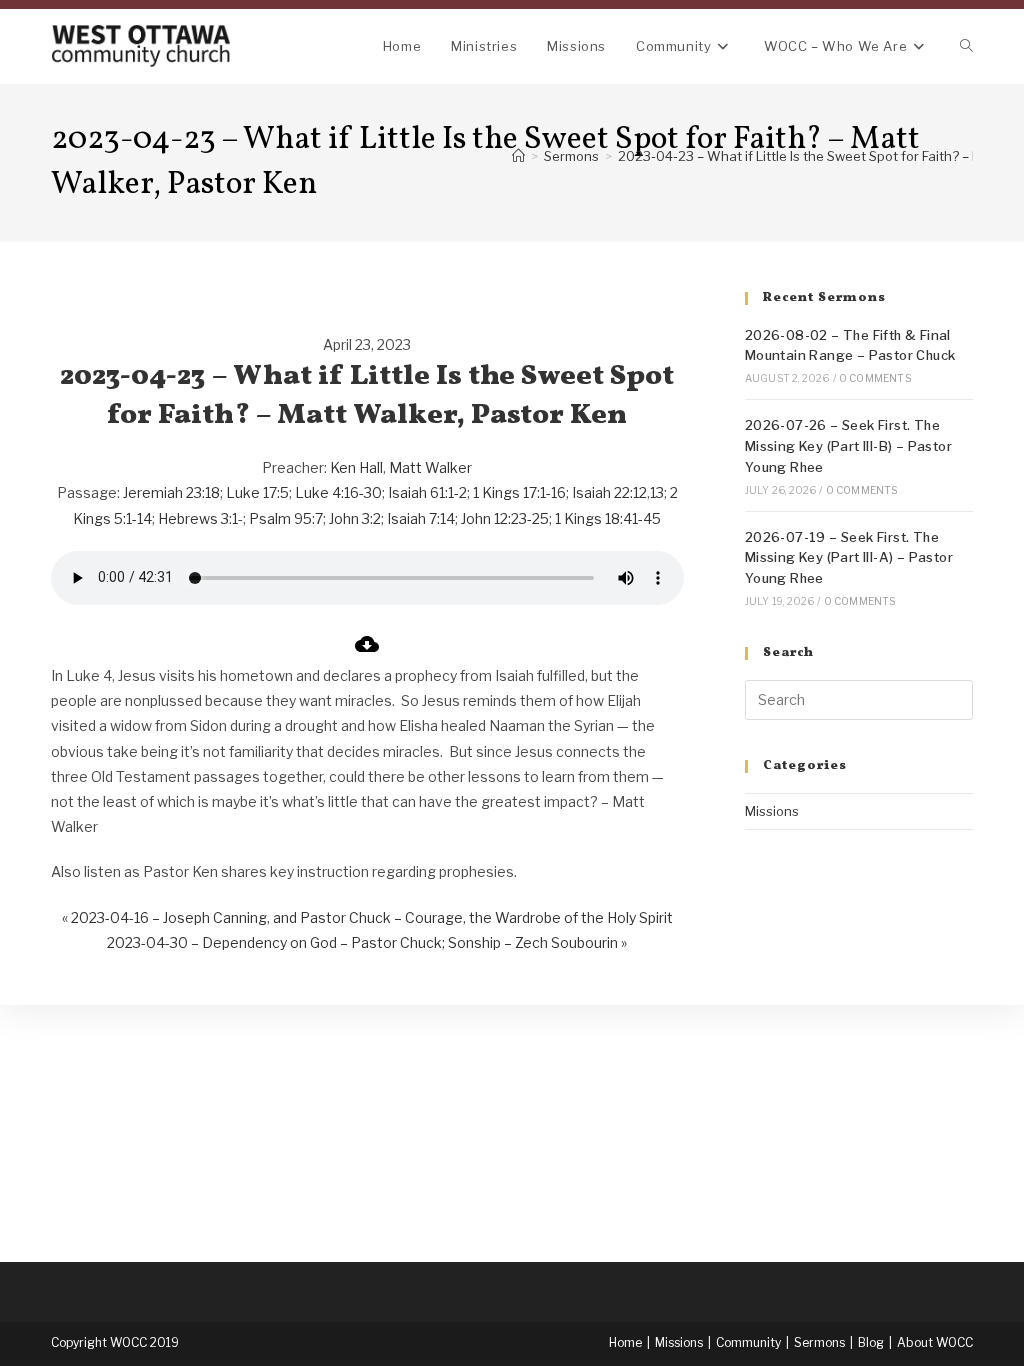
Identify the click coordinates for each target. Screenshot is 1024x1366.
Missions (772, 811)
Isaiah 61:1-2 (427, 492)
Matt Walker (430, 467)
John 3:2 (355, 518)
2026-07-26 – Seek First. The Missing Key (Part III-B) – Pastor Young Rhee (848, 446)
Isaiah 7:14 (421, 518)
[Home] (518, 156)
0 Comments (875, 378)
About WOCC (935, 1342)
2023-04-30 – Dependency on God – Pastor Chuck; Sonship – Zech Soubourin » (367, 942)
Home (625, 1342)
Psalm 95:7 (286, 518)
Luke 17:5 (257, 492)
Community (748, 1342)
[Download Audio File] (367, 650)
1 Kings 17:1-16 (519, 492)
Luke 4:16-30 (338, 492)
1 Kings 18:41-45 (608, 518)
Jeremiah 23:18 (171, 492)
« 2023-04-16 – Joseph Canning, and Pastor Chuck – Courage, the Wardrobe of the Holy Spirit (367, 917)
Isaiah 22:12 (609, 492)
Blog (871, 1342)
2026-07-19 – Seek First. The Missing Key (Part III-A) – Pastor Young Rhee (849, 558)
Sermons (819, 1342)
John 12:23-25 (505, 518)
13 (657, 492)
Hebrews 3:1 (198, 518)
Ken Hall (356, 467)
